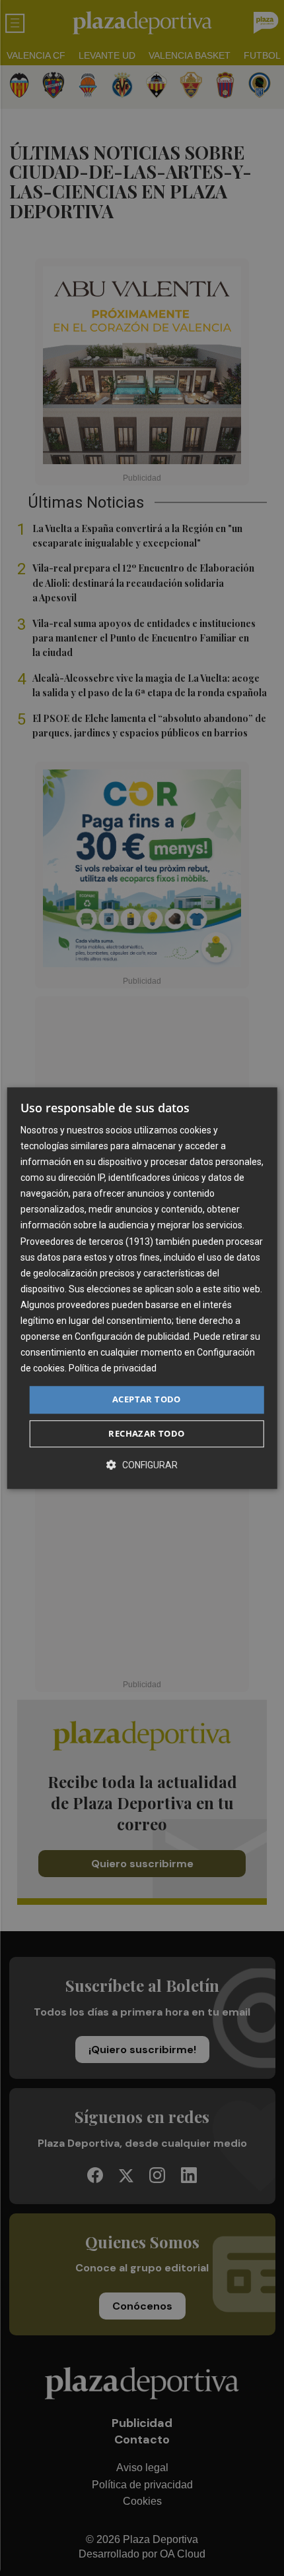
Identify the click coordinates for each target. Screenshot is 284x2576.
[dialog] (142, 1288)
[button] (142, 1465)
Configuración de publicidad (132, 1336)
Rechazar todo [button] (146, 1433)
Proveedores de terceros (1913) (87, 1242)
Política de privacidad (113, 1369)
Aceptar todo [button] (147, 1400)
